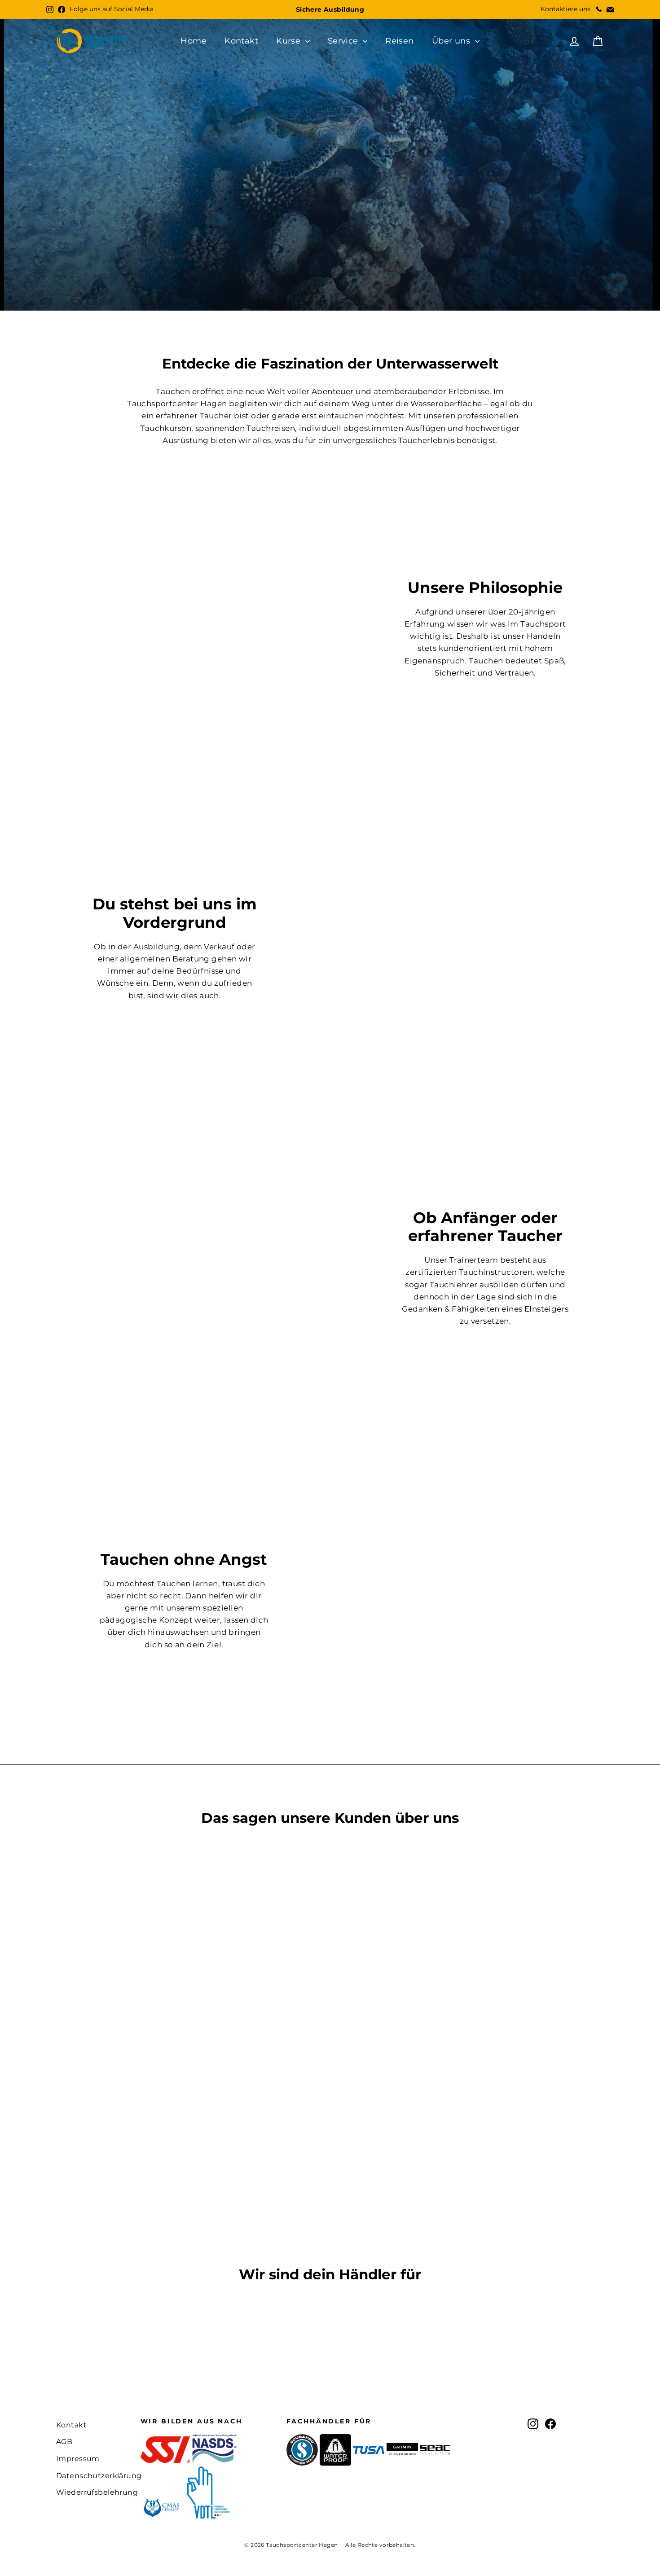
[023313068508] (598, 9)
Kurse (290, 41)
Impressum (78, 2459)
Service (344, 41)
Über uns (452, 41)
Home (194, 41)
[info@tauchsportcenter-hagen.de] (610, 9)
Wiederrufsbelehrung (92, 2492)
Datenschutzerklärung (92, 2476)
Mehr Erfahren (294, 279)
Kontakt (241, 41)
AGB (64, 2442)
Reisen (400, 41)
